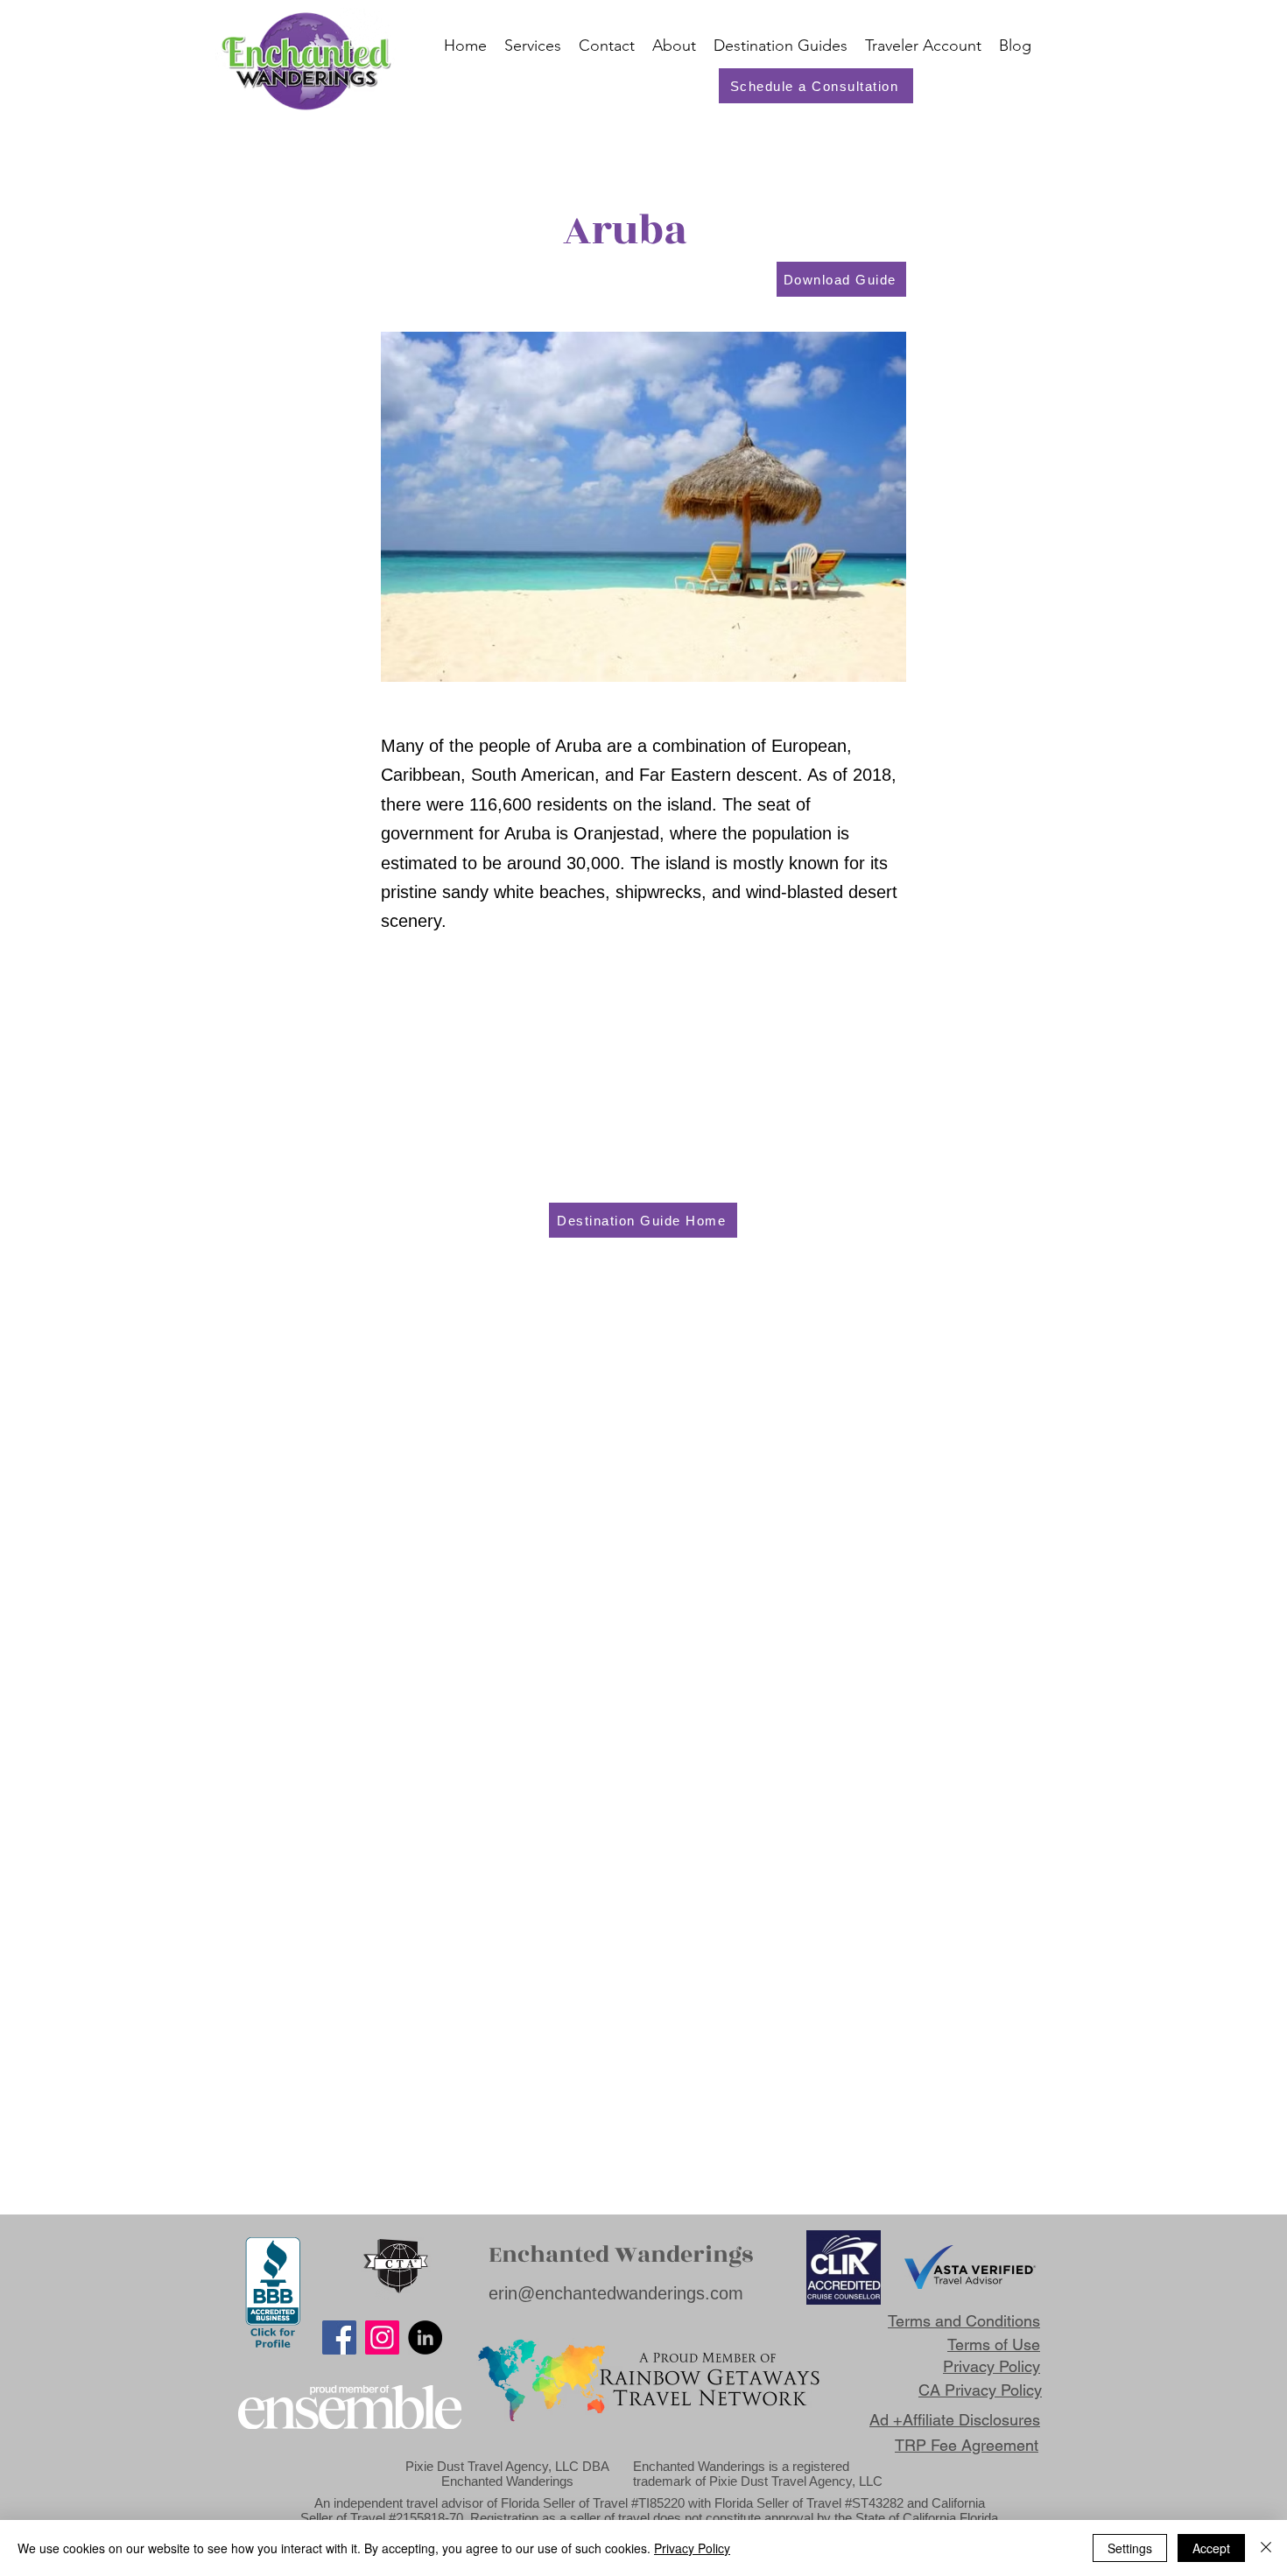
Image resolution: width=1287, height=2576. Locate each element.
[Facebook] (339, 2337)
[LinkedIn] (425, 2337)
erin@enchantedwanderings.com (616, 2293)
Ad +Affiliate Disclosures (955, 2420)
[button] (923, 46)
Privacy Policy (692, 2548)
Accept (1211, 2548)
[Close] (1266, 2548)
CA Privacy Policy (980, 2390)
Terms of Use (994, 2344)
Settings (1130, 2548)
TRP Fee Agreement (967, 2445)
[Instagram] (382, 2337)
